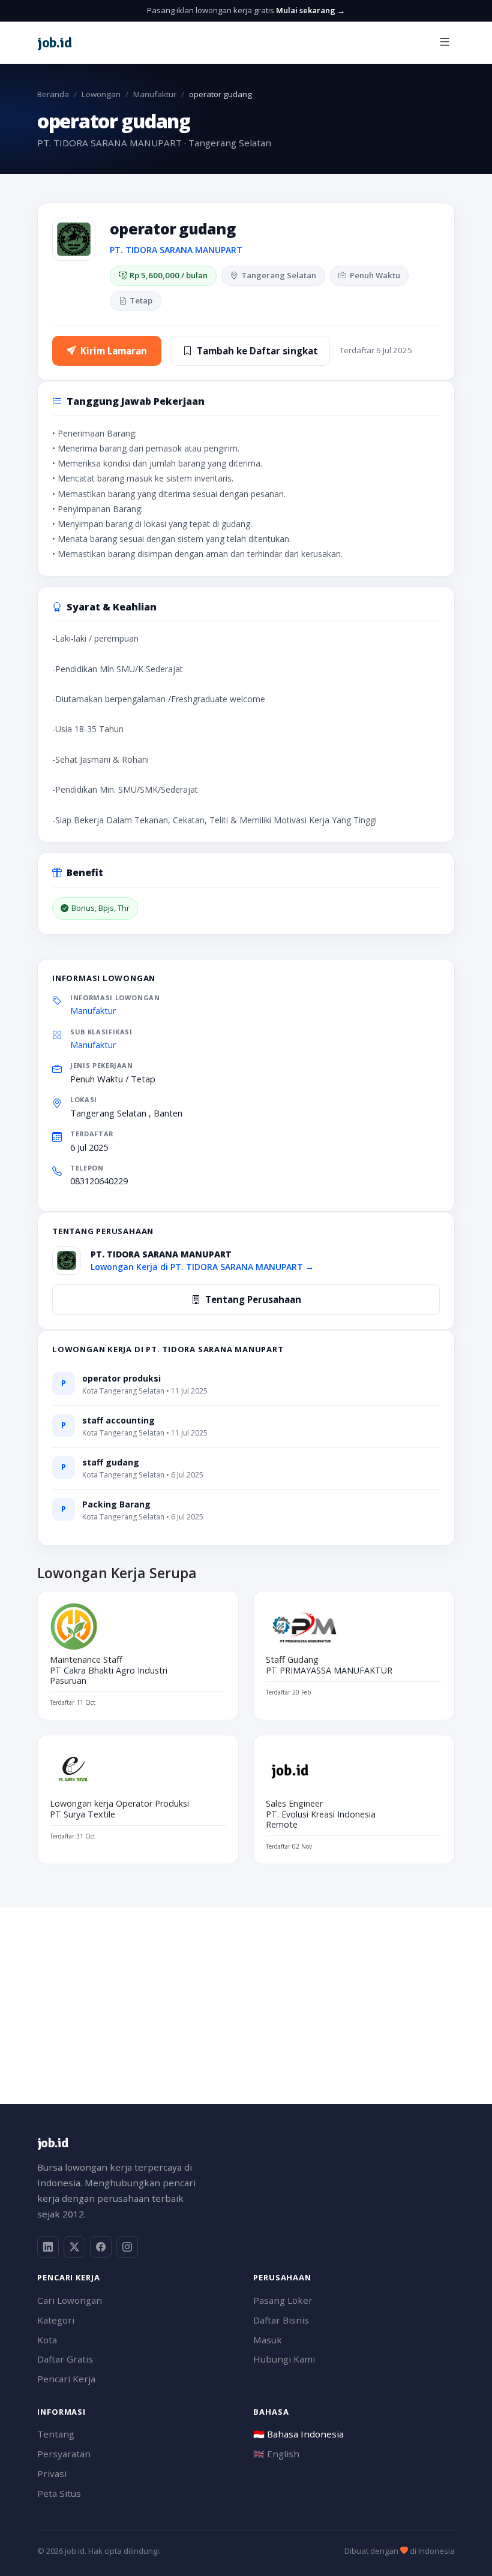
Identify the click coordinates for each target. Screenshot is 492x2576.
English (276, 2454)
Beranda (53, 94)
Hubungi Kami (284, 2359)
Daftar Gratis (65, 2359)
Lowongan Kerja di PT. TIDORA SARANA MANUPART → (202, 1267)
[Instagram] (127, 2247)
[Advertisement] (246, 1991)
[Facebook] (101, 2247)
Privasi (52, 2473)
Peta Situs (59, 2493)
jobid (54, 43)
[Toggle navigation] (445, 42)
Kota (47, 2340)
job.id (52, 2143)
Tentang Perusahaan (253, 1299)
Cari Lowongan (70, 2300)
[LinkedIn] (48, 2247)
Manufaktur (155, 94)
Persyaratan (64, 2454)
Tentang (56, 2434)
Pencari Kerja (66, 2379)
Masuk (268, 2340)
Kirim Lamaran (114, 351)
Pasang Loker (283, 2300)
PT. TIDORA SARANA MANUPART (176, 250)
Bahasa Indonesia (298, 2434)
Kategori (56, 2320)
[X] (74, 2247)
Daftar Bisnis (281, 2320)
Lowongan (101, 94)
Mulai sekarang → (310, 10)
